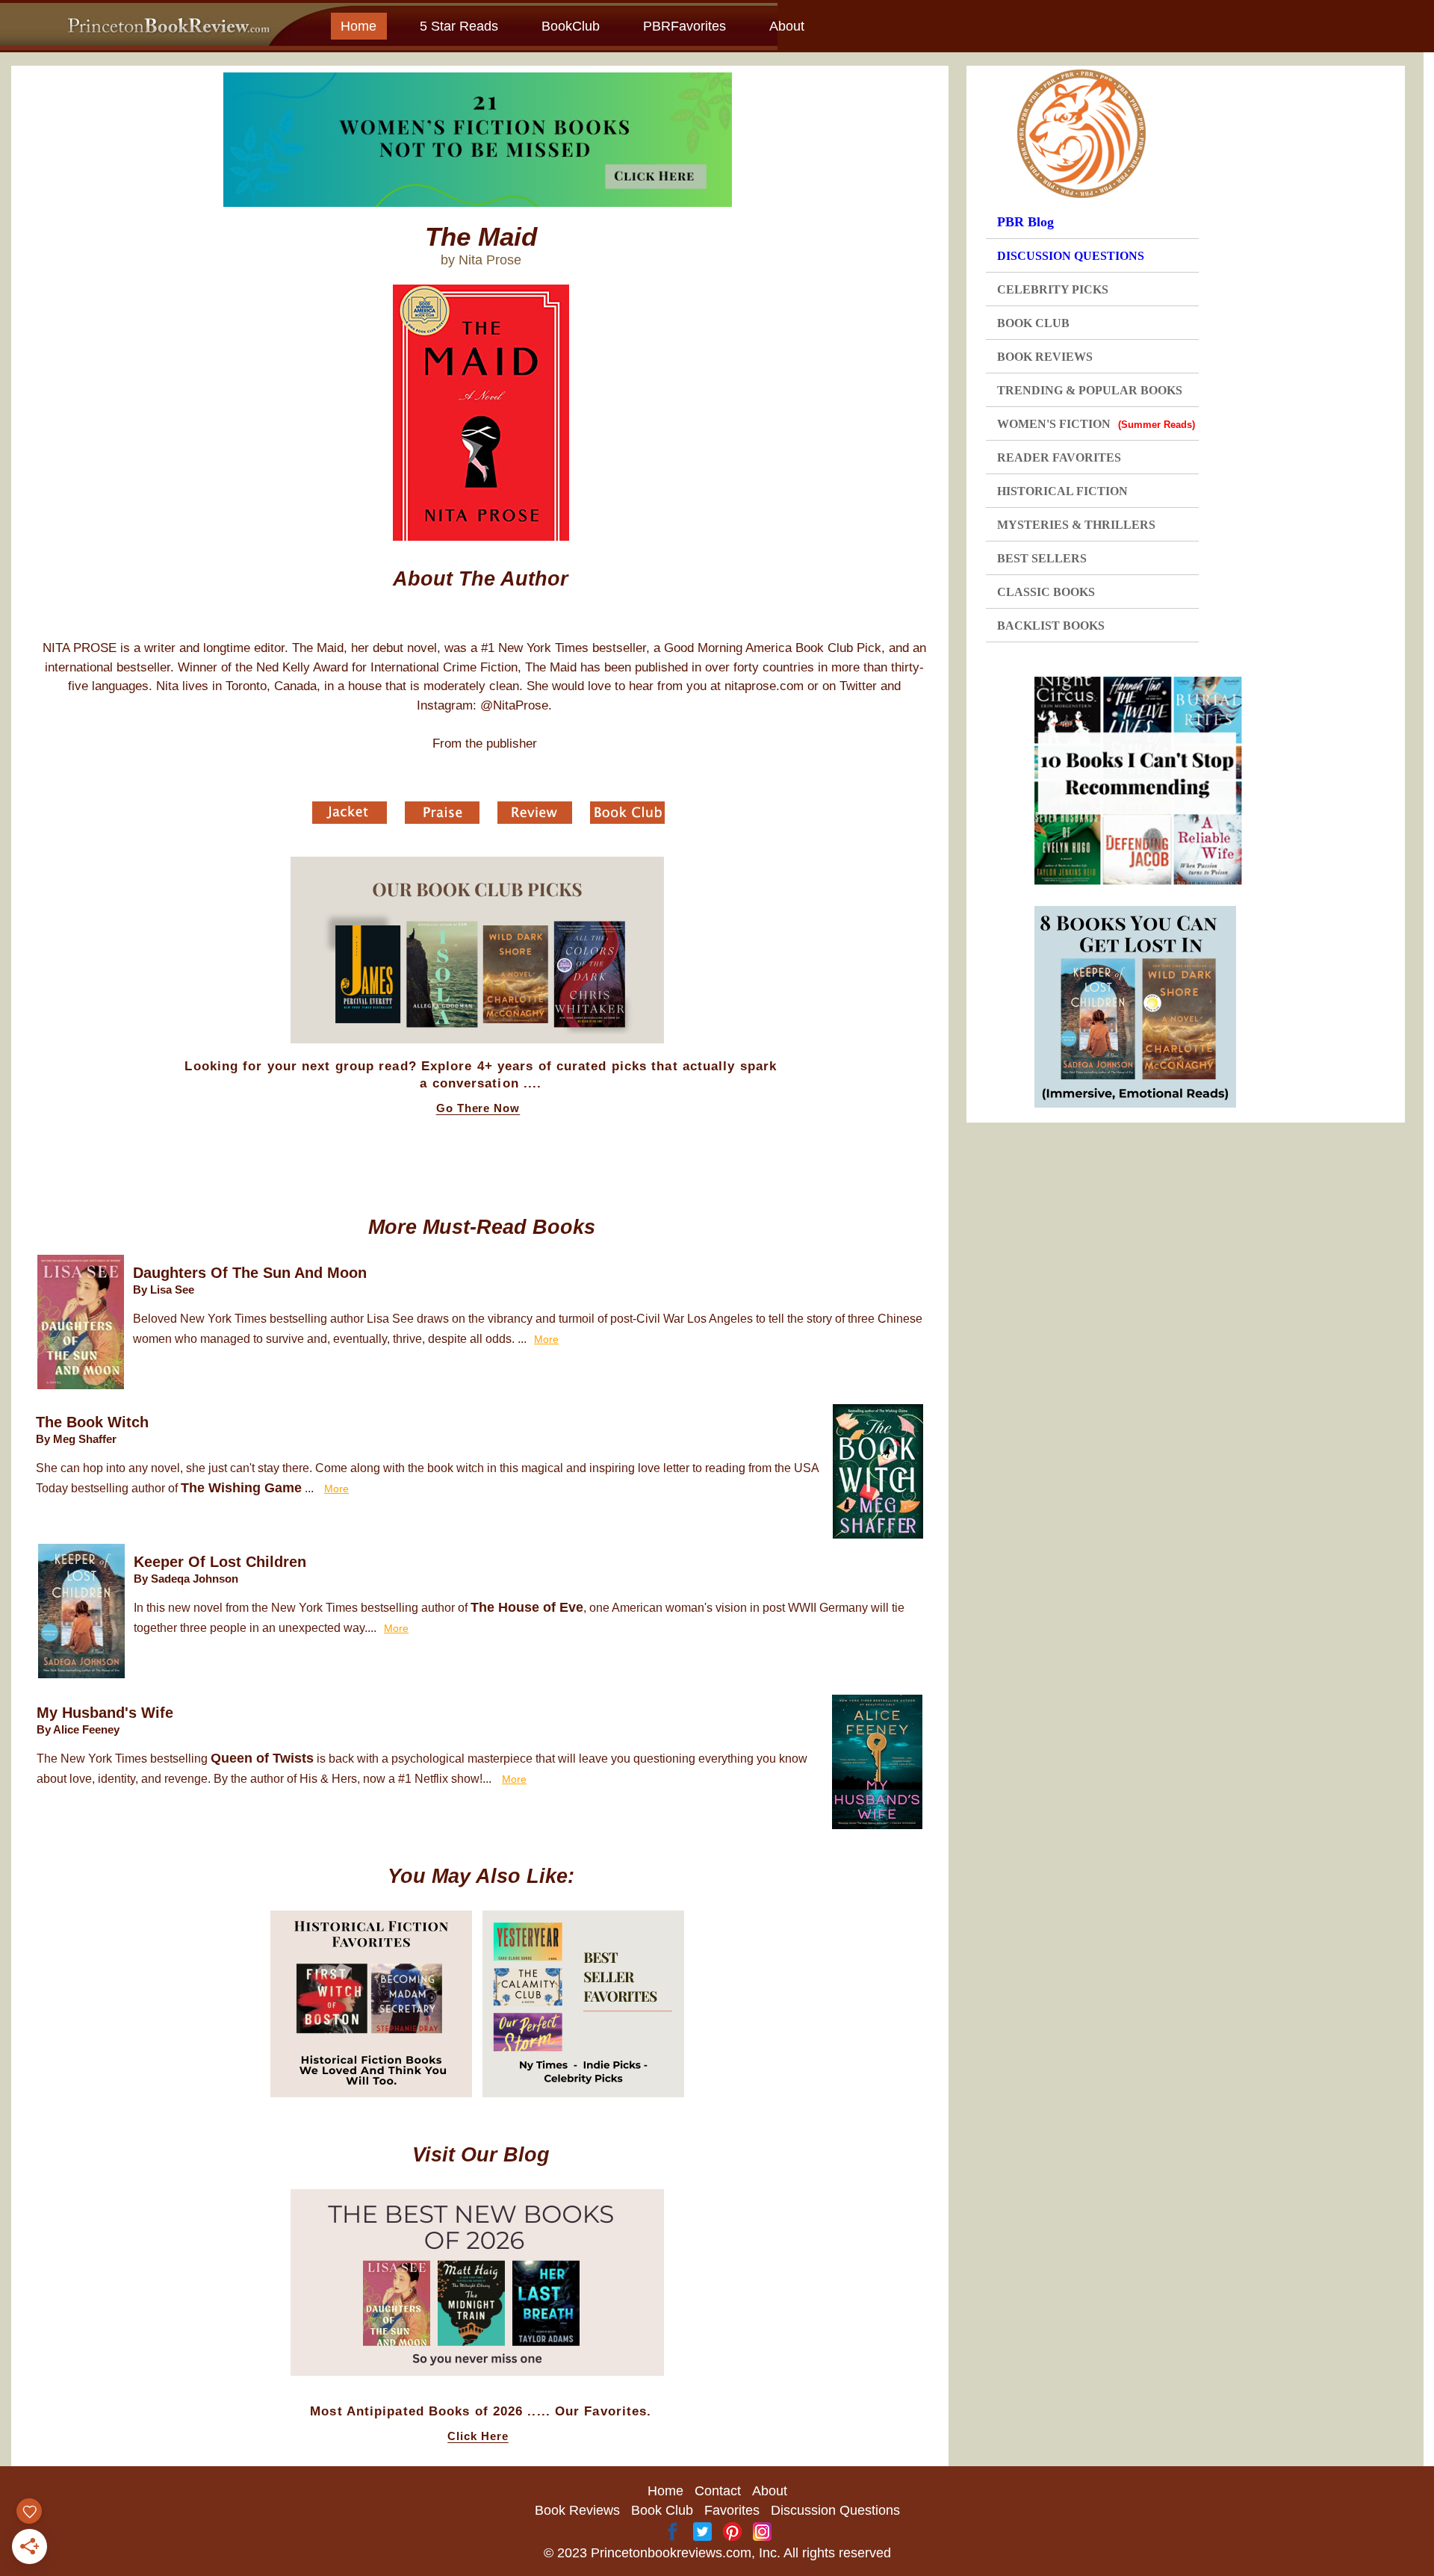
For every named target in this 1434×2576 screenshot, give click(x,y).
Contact (718, 2491)
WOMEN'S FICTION (1096, 424)
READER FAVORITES (1059, 457)
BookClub (571, 26)
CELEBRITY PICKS (1053, 289)
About (787, 26)
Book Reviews (577, 2510)
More (546, 1339)
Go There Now (478, 1108)
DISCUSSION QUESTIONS (1071, 256)
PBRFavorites (685, 26)
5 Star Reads (459, 26)
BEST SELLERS (1042, 558)
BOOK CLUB (1033, 323)
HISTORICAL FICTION (1062, 491)
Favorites (732, 2510)
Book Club (662, 2510)
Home (358, 26)
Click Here (478, 2436)
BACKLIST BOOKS (1051, 626)
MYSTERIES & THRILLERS (1076, 525)
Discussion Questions (835, 2510)
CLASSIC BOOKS (1046, 592)
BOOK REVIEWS (1045, 357)
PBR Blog (1025, 222)
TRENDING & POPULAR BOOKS (1090, 390)
